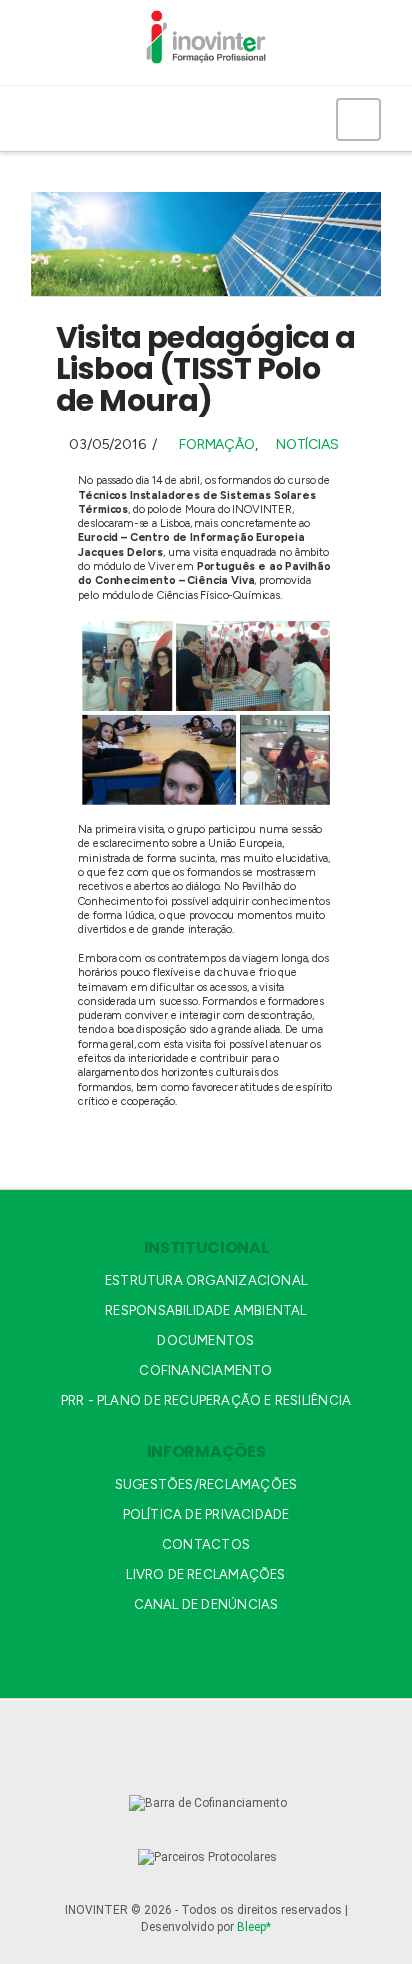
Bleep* (254, 1927)
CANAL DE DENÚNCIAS (206, 1604)
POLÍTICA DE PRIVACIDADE (206, 1514)
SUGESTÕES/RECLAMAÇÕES (206, 1484)
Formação (216, 444)
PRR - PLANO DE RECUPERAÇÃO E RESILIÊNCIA (206, 1400)
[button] (358, 119)
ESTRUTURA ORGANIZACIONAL (206, 1280)
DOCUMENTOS (205, 1340)
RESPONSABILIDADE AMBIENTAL (205, 1310)
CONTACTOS (206, 1544)
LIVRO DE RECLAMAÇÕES (205, 1574)
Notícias (307, 444)
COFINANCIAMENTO (205, 1370)
